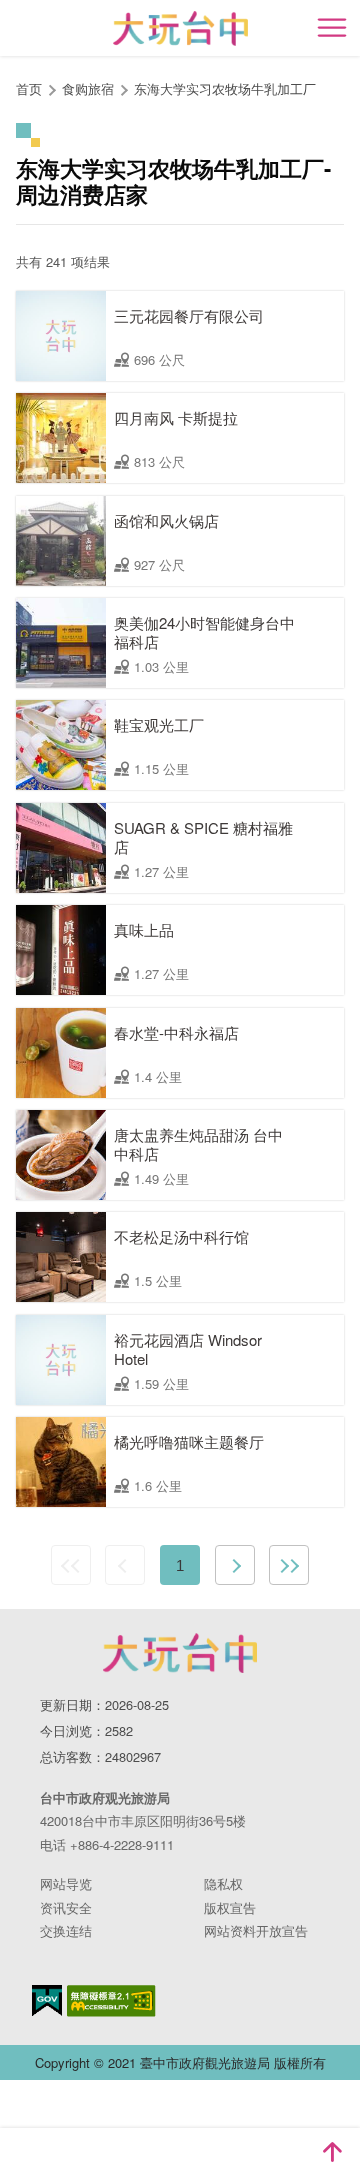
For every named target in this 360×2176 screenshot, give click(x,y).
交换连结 (66, 1930)
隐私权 (223, 1883)
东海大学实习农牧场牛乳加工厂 (225, 88)
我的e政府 (47, 2000)
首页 (29, 88)
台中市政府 (180, 1653)
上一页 (125, 1565)
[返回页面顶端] (332, 2152)
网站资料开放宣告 (256, 1930)
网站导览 (66, 1883)
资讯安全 (66, 1907)
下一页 (235, 1565)
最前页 (71, 1565)
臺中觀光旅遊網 (180, 28)
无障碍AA (111, 2001)
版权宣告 (230, 1907)
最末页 (289, 1565)
